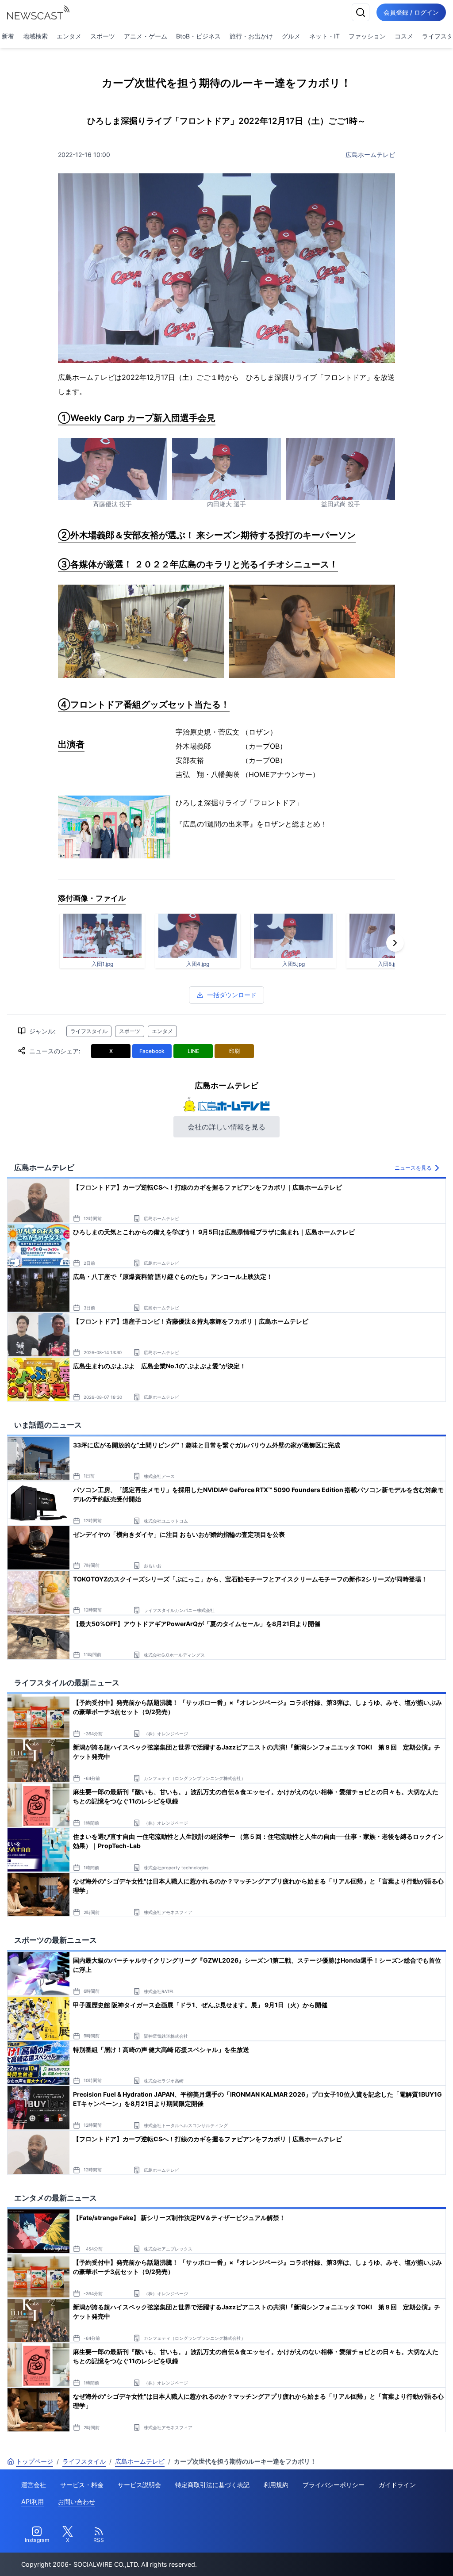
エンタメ (69, 36)
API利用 (33, 2501)
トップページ (35, 2461)
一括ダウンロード (232, 995)
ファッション (367, 36)
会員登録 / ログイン (411, 12)
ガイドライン (397, 2485)
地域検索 (35, 36)
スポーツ (103, 36)
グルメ (291, 36)
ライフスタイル (89, 1031)
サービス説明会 (139, 2485)
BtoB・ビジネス (198, 36)
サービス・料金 (82, 2485)
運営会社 (34, 2485)
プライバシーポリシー (334, 2485)
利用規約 (276, 2485)
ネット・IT (324, 36)
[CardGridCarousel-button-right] (395, 943)
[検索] (361, 12)
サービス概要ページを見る (387, 2557)
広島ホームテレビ (370, 155)
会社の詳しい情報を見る (226, 1127)
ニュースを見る (413, 1168)
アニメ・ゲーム (146, 36)
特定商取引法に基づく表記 (212, 2485)
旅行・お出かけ (251, 36)
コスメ (404, 36)
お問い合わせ (77, 2501)
